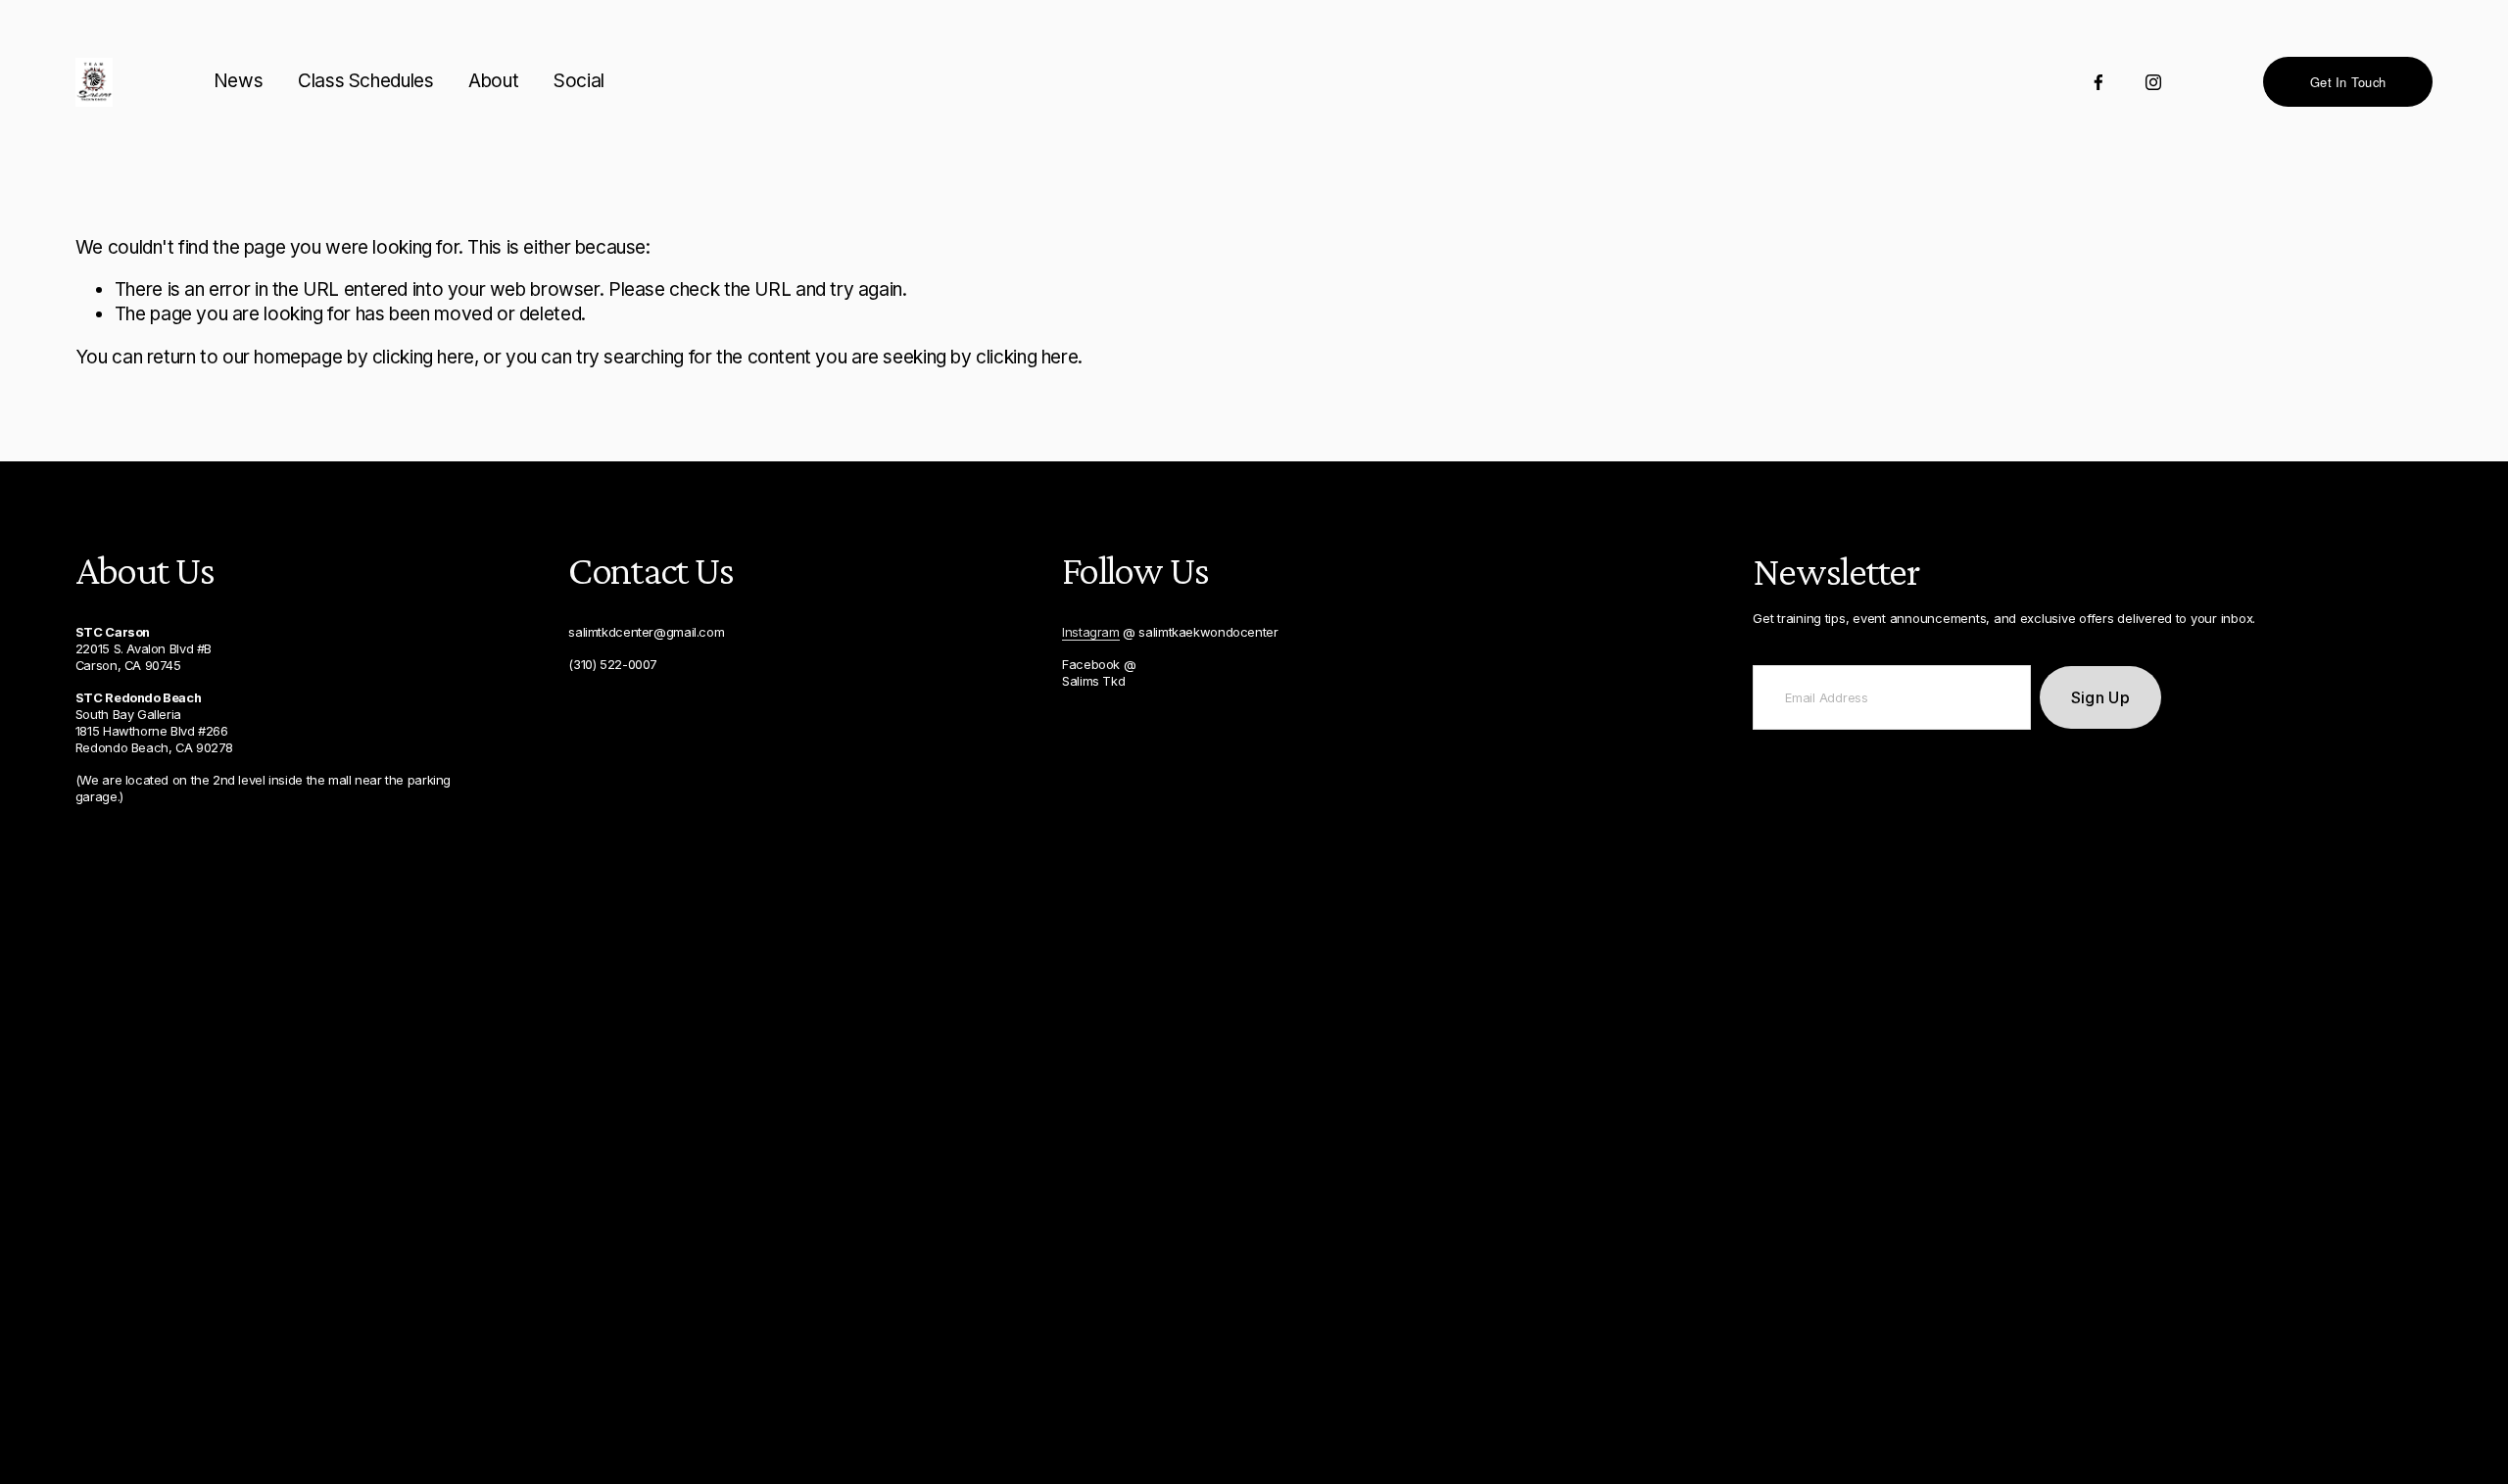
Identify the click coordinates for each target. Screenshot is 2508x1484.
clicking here (423, 357)
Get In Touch (2348, 82)
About (493, 81)
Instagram (1091, 632)
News (238, 81)
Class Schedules (365, 81)
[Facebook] (2098, 82)
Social (579, 81)
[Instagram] (2153, 82)
